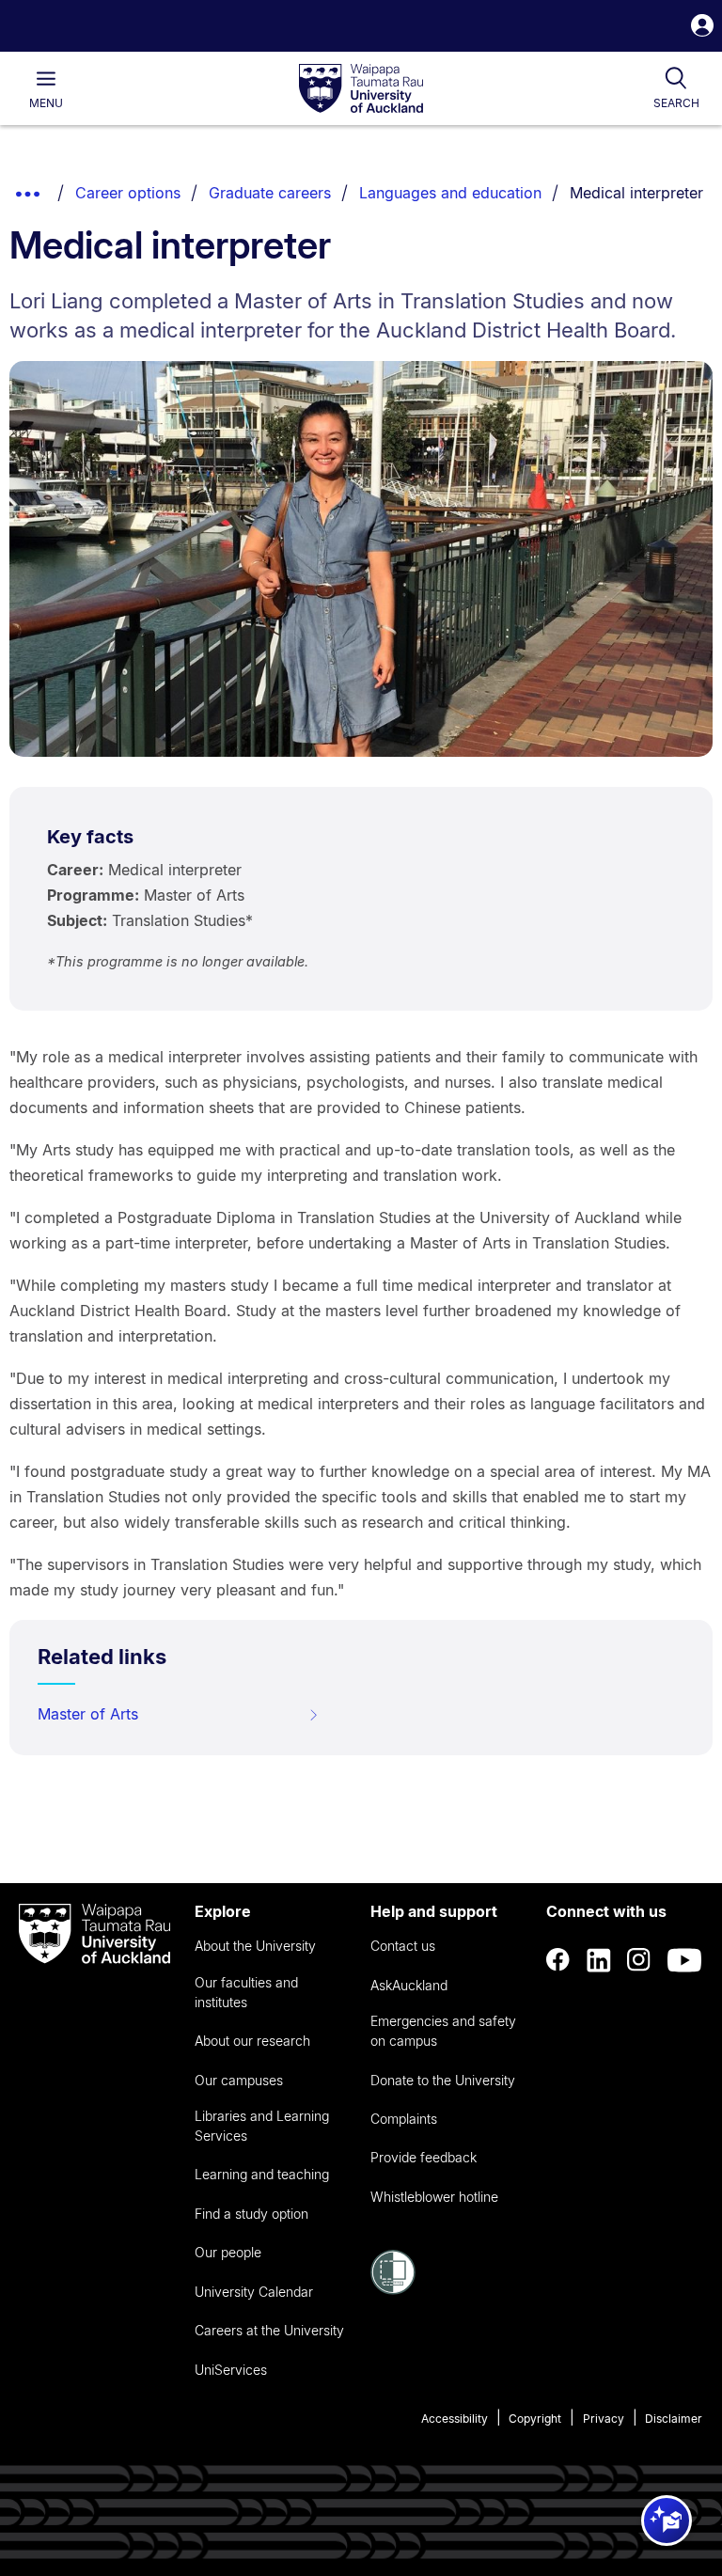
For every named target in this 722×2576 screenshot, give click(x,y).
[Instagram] (639, 1960)
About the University (255, 1946)
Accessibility (455, 2419)
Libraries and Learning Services (262, 2126)
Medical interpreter (636, 193)
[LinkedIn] (599, 1960)
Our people (228, 2252)
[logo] (361, 89)
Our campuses (239, 2080)
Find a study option (251, 2214)
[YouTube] (684, 1960)
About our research (252, 2041)
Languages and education (450, 193)
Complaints (404, 2119)
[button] (702, 28)
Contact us (403, 1946)
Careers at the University (269, 2330)
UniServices (231, 2370)
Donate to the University (443, 2080)
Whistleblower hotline (434, 2197)
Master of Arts (88, 1714)
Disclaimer (674, 2419)
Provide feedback (424, 2157)
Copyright (535, 2419)
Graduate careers (270, 193)
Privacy (604, 2419)
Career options (128, 193)
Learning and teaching (262, 2174)
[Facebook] (558, 1960)
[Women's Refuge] (393, 2289)
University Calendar (254, 2292)
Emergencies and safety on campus (443, 2031)
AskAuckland (409, 1985)
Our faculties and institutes (246, 1992)
